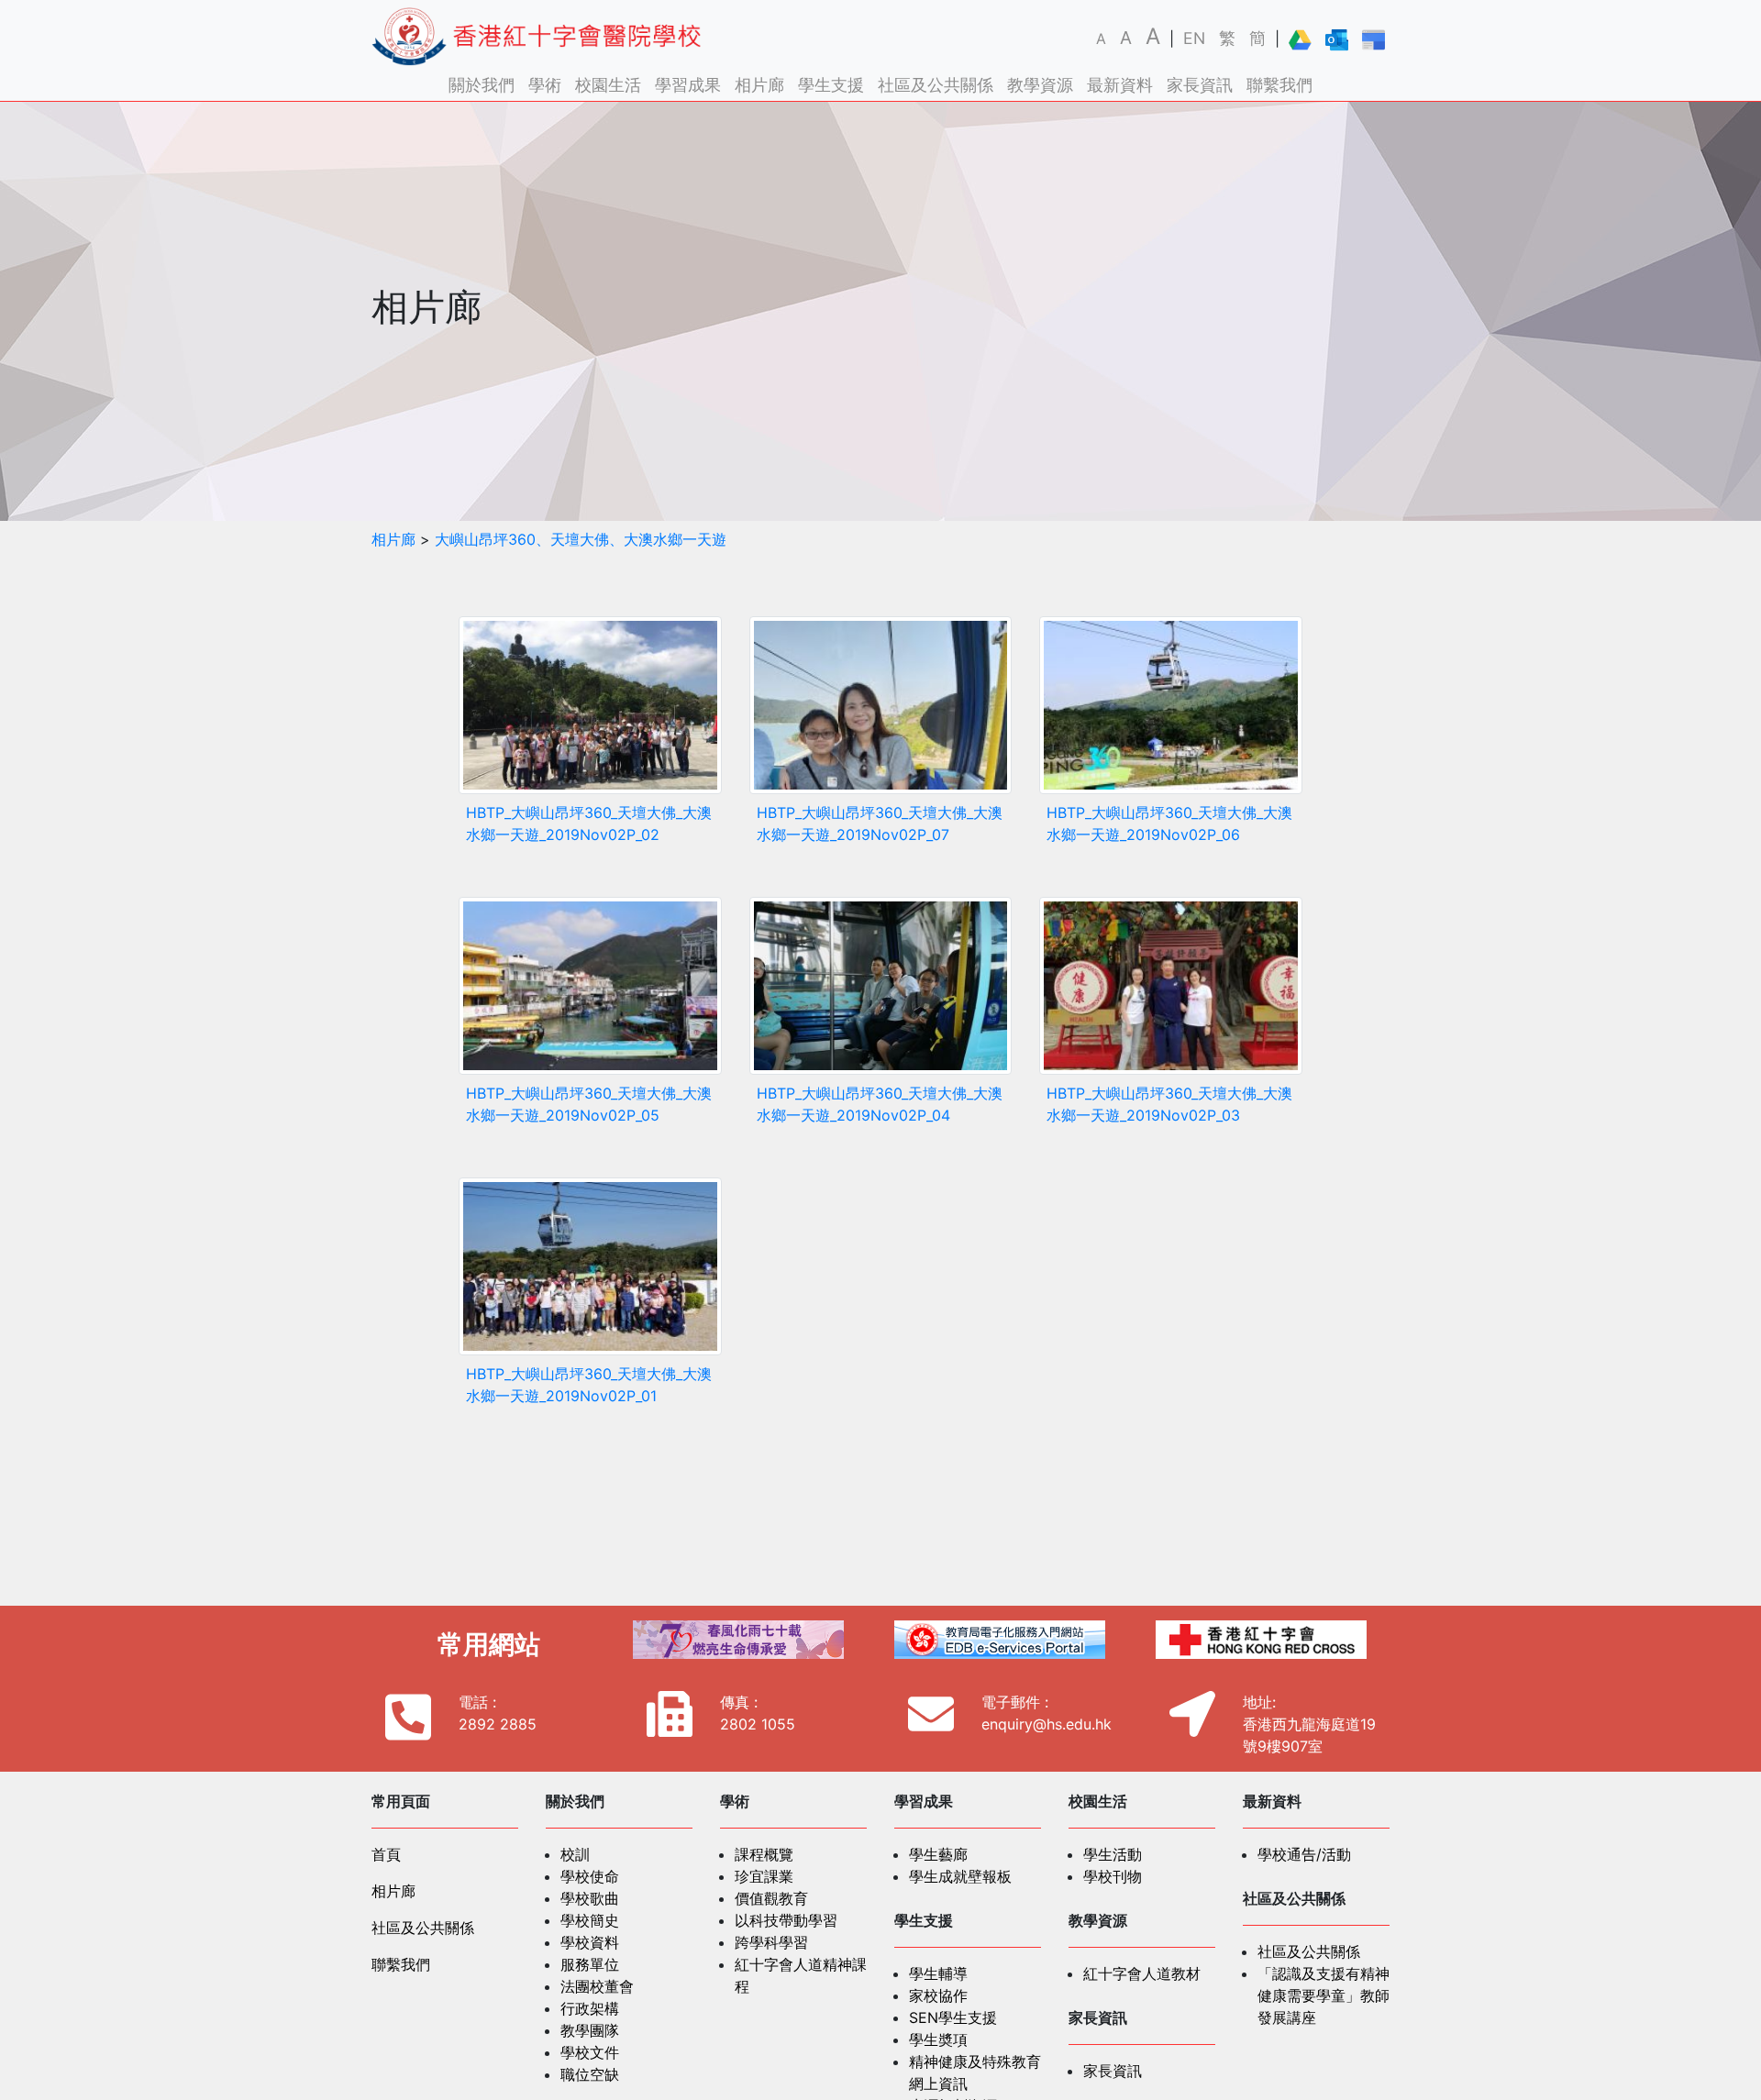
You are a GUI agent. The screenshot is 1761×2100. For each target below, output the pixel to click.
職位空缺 (590, 2074)
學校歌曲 (590, 1898)
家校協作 (938, 1995)
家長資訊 (1200, 85)
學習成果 (688, 85)
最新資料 (1120, 85)
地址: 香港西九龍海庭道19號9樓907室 (1309, 1724)
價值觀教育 (771, 1898)
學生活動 (1113, 1854)
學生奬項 (938, 2039)
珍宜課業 (764, 1876)
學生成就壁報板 (960, 1876)
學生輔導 (938, 1973)
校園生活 (608, 85)
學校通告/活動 (1304, 1854)
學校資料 (590, 1942)
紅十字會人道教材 (1142, 1973)
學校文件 (590, 2052)
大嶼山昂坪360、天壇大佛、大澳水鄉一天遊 (581, 539)
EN (1194, 38)
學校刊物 (1113, 1876)
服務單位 (590, 1964)
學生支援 (831, 85)
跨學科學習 (771, 1942)
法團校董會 (597, 1986)
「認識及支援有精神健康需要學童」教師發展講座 (1324, 1995)
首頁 (386, 1854)
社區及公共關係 (936, 85)
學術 (545, 85)
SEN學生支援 (953, 2017)
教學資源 (1040, 85)
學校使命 (590, 1876)
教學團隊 (590, 2030)
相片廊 (759, 85)
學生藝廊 (938, 1854)
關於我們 (482, 85)
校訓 (575, 1854)
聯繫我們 (1279, 85)
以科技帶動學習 (786, 1920)
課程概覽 (764, 1854)
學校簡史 (590, 1920)
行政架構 (590, 2008)
